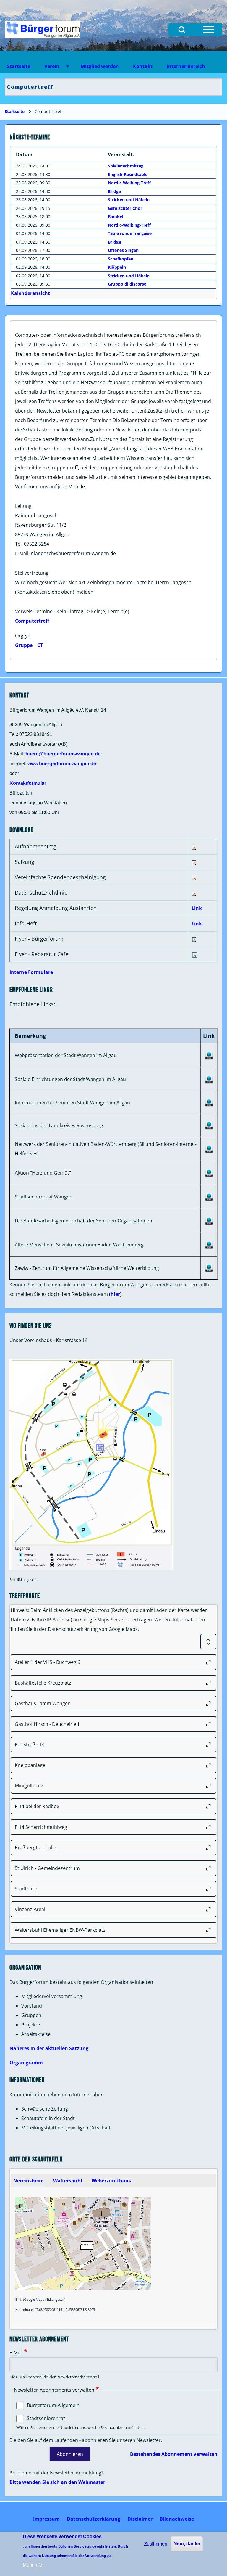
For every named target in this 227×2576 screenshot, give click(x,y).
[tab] (29, 2181)
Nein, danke (187, 2544)
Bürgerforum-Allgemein (53, 2405)
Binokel (116, 216)
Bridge (114, 191)
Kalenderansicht (30, 293)
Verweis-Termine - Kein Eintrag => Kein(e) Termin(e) (72, 611)
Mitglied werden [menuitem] (100, 66)
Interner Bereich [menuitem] (186, 66)
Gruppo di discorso (127, 284)
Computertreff (32, 621)
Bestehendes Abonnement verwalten (174, 2454)
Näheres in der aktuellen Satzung (49, 2048)
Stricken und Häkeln (129, 200)
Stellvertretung (32, 573)
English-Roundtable (128, 174)
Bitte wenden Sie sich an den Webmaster (57, 2482)
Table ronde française (130, 233)
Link (197, 908)
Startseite (15, 111)
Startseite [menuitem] (19, 66)
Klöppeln (117, 267)
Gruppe (24, 645)
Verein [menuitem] (48, 68)
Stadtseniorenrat (46, 2418)
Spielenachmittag (126, 166)
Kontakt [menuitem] (143, 66)
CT (40, 645)
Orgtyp (23, 636)
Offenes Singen (123, 250)
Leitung (23, 506)
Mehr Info (33, 2565)
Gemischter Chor (125, 208)
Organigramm (26, 2063)
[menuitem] (46, 2519)
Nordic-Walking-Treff (129, 183)
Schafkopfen (121, 259)
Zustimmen (156, 2544)
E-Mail (16, 2353)
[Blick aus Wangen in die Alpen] (43, 30)
